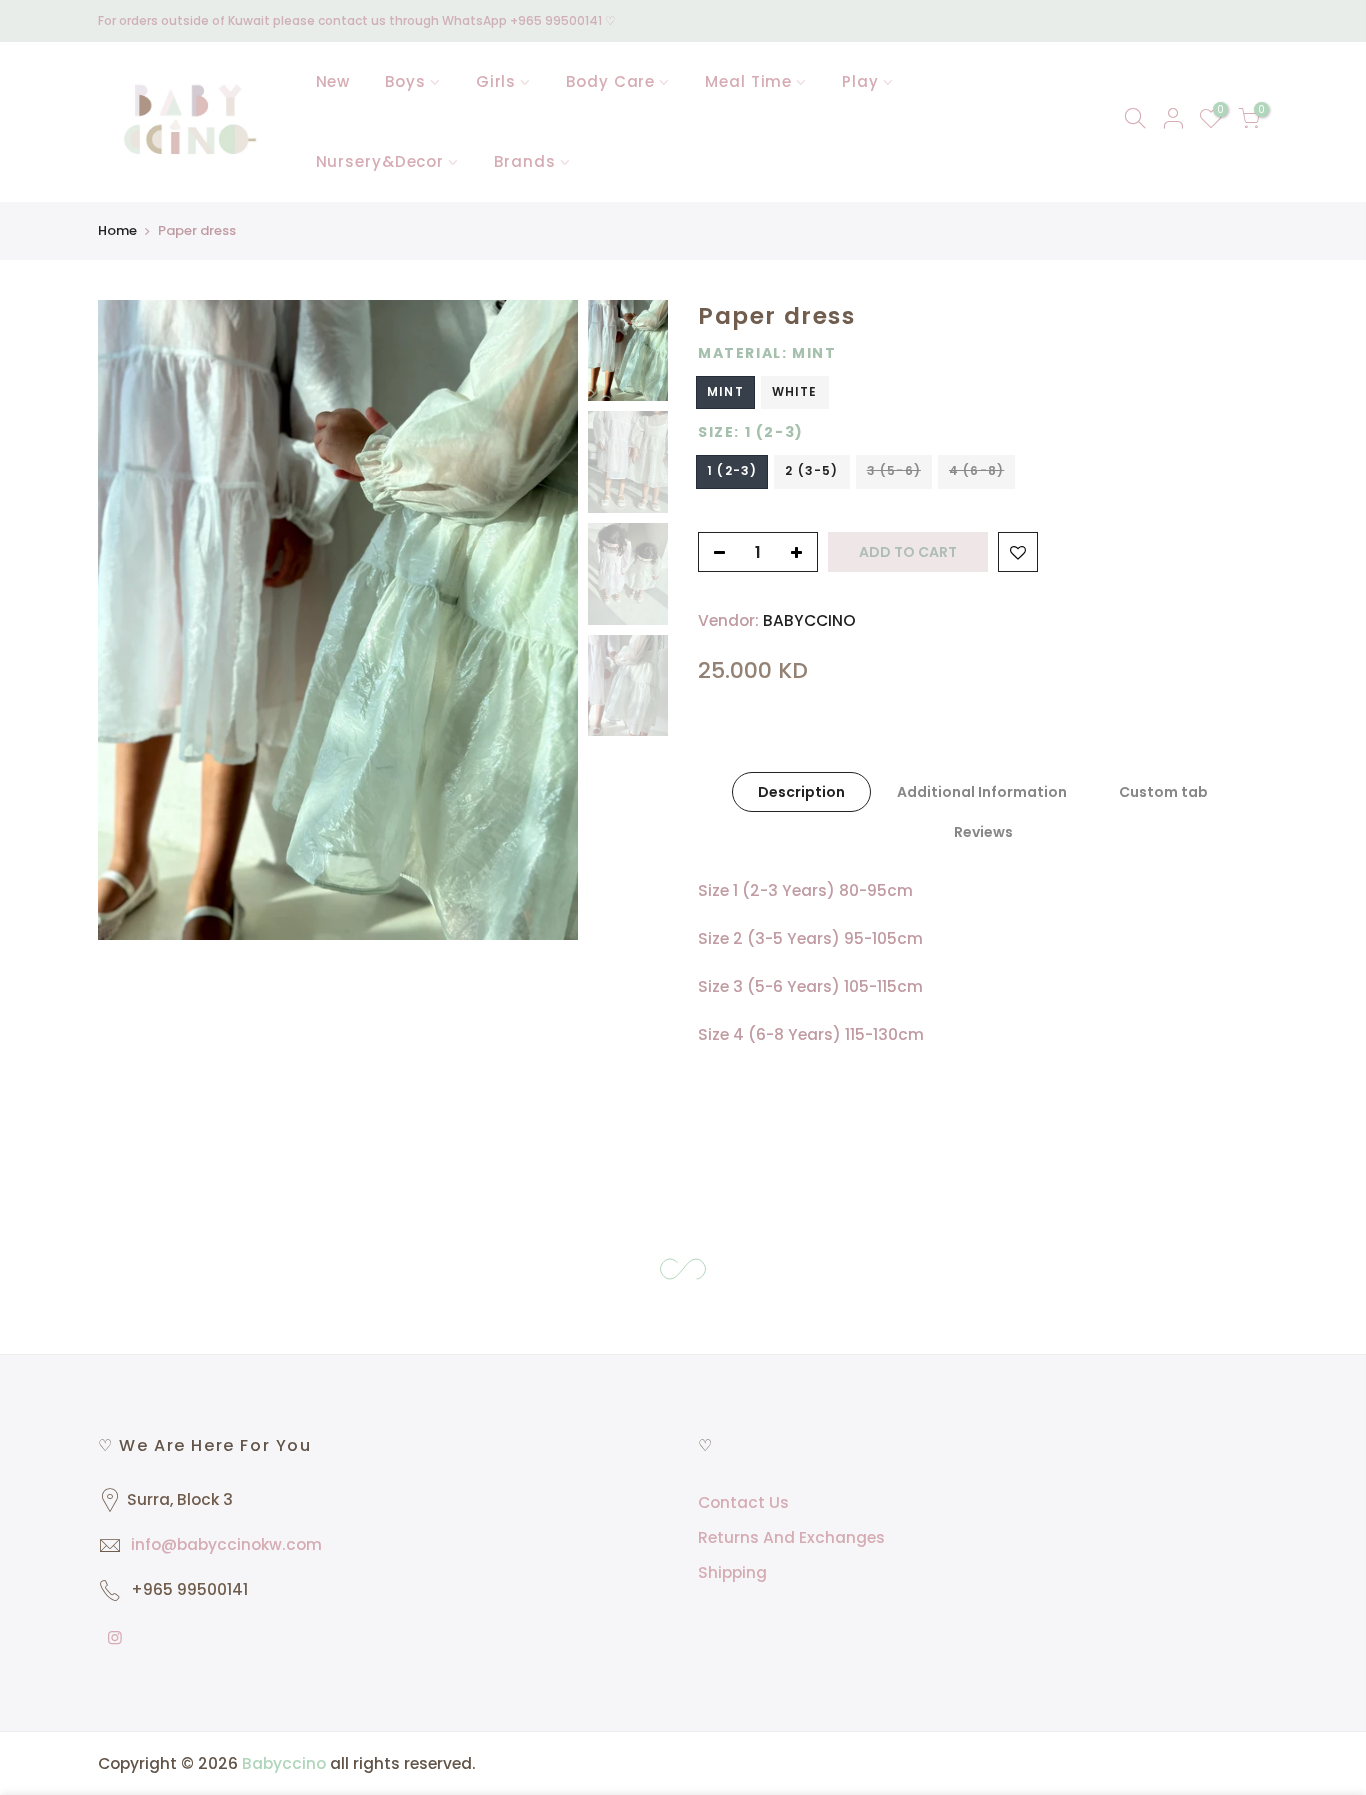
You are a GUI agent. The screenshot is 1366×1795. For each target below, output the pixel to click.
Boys (405, 81)
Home (117, 230)
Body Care (610, 81)
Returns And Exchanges (791, 1537)
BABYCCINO (809, 620)
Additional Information (982, 792)
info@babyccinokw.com (226, 1544)
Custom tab (1163, 792)
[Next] (543, 620)
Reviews (983, 832)
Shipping (732, 1572)
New (333, 81)
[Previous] (133, 620)
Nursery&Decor (380, 161)
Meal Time (748, 81)
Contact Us (743, 1502)
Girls (496, 81)
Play (860, 81)
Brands (524, 161)
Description (801, 792)
